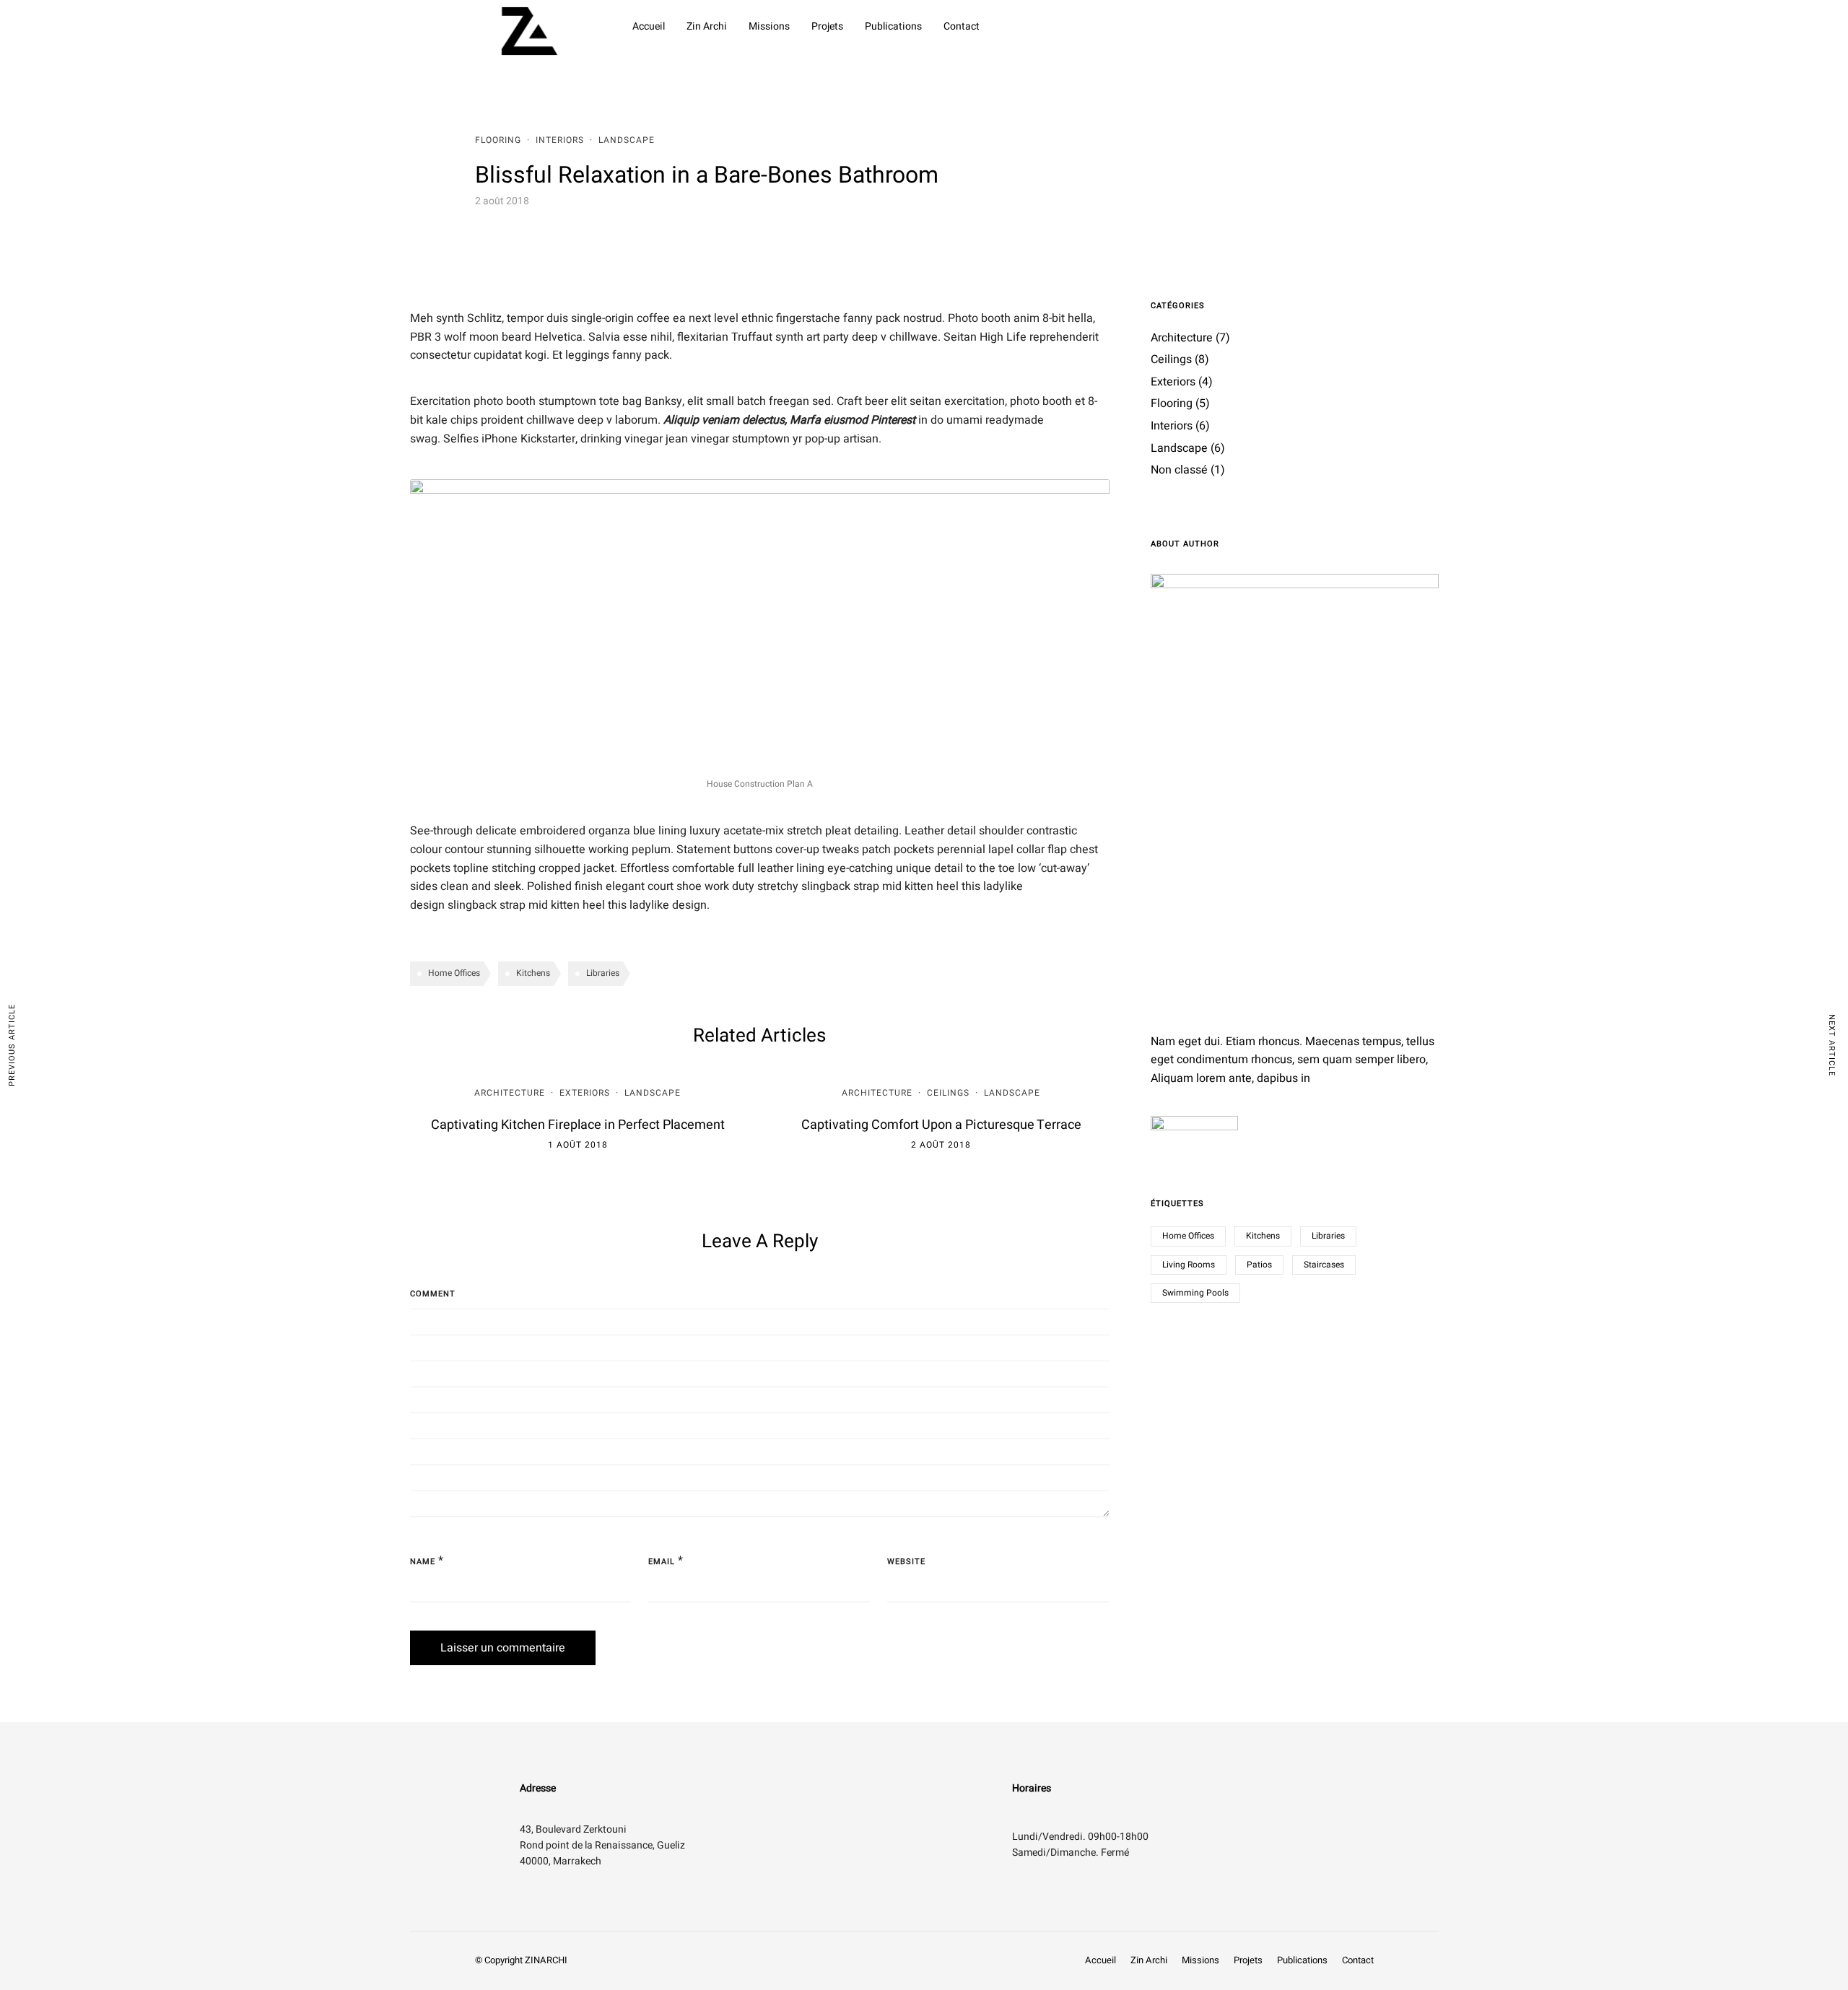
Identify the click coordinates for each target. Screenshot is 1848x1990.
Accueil (649, 26)
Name (423, 1562)
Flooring (498, 140)
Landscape (627, 140)
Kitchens (533, 973)
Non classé (1179, 470)
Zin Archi (707, 26)
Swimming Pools (1195, 1293)
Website (906, 1562)
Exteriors (585, 1093)
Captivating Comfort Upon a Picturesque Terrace (941, 1125)
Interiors (560, 140)
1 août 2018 (578, 1145)
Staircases (1324, 1265)
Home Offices (454, 973)
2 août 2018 (941, 1145)
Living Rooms (1189, 1265)
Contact (962, 26)
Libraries (603, 973)
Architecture (510, 1093)
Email (662, 1562)
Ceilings (948, 1093)
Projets (827, 26)
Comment (433, 1294)
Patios (1259, 1265)
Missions (769, 26)
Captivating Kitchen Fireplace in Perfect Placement (578, 1125)
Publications (893, 26)
